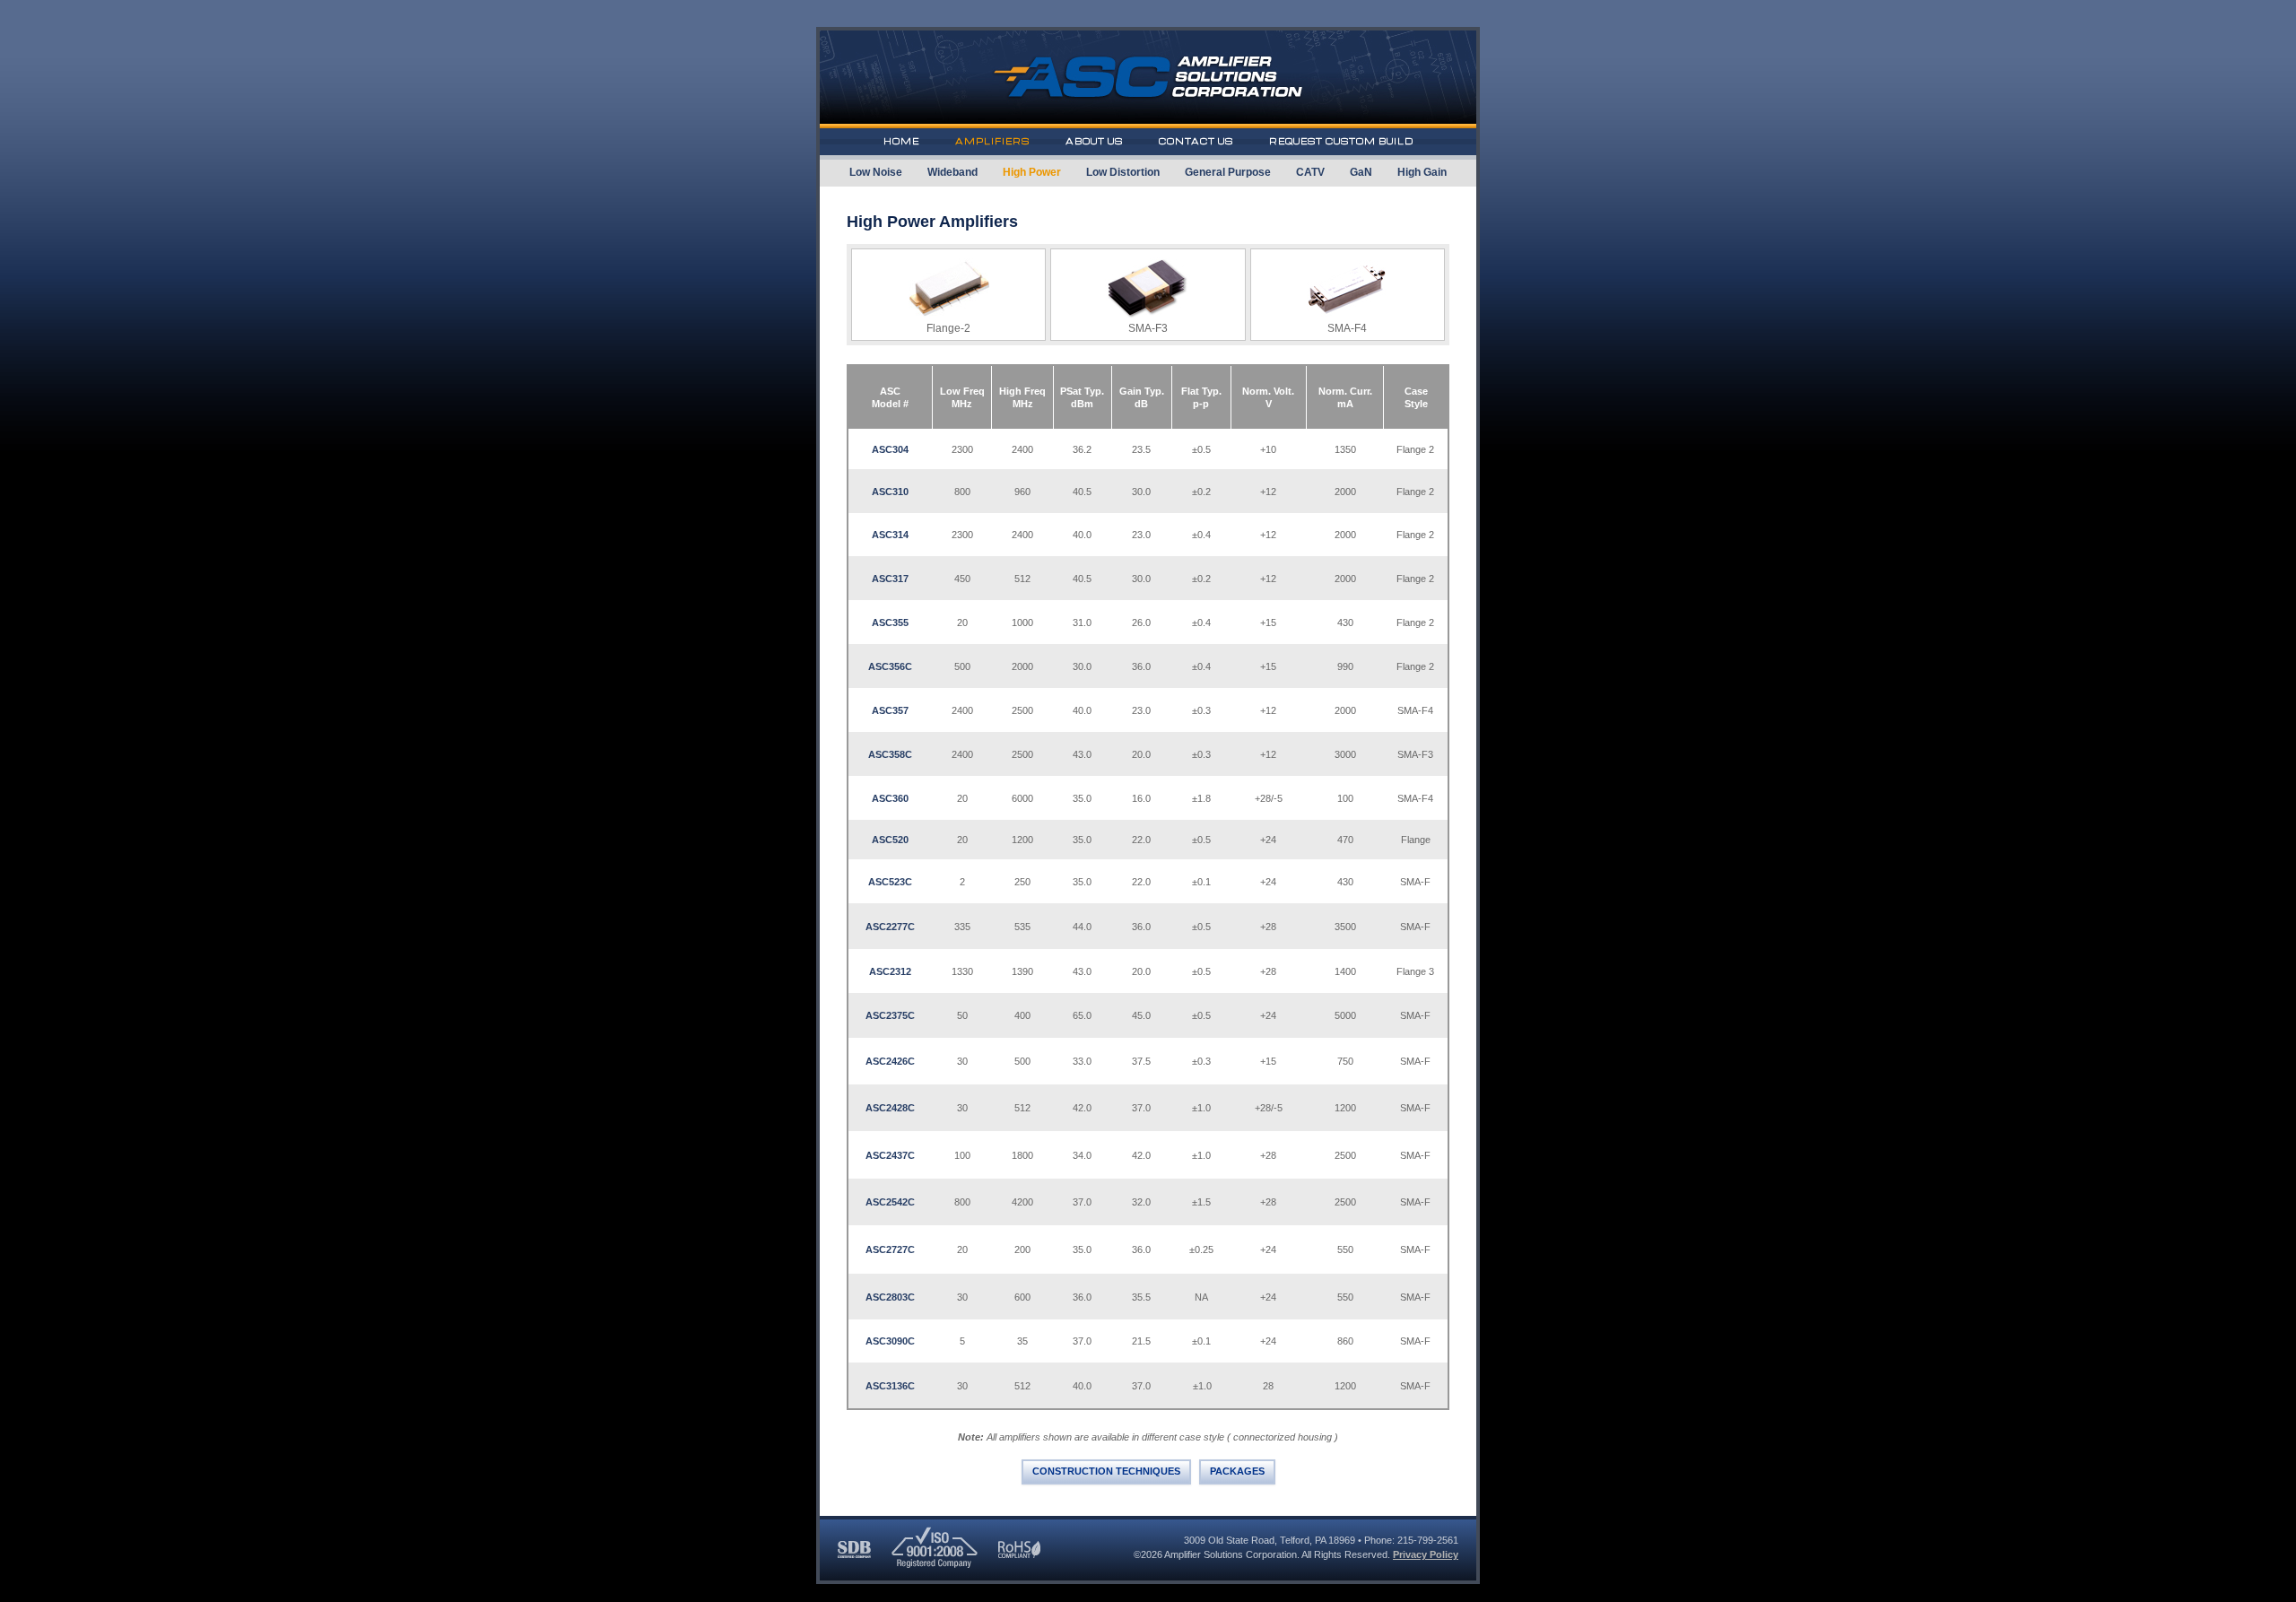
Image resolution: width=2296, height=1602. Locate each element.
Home (901, 141)
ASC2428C (890, 1108)
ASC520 (890, 840)
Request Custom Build (1341, 141)
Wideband (952, 172)
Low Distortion (1123, 172)
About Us (1094, 141)
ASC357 (890, 710)
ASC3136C (890, 1386)
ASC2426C (890, 1061)
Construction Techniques (1106, 1471)
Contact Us (1196, 141)
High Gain (1422, 172)
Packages (1237, 1471)
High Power (1032, 172)
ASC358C (890, 754)
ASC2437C (890, 1155)
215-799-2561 (1428, 1540)
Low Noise (876, 172)
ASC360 (890, 798)
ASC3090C (890, 1341)
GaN (1361, 172)
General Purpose (1228, 172)
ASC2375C (890, 1015)
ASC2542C (890, 1202)
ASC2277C (890, 927)
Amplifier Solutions (1148, 79)
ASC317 (890, 579)
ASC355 (890, 623)
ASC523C (890, 882)
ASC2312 (890, 971)
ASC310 (890, 492)
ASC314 (890, 535)
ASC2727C (890, 1249)
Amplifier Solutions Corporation (1231, 1554)
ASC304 (890, 449)
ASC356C (890, 666)
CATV (1310, 172)
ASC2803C (890, 1297)
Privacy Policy (1426, 1554)
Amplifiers (992, 141)
